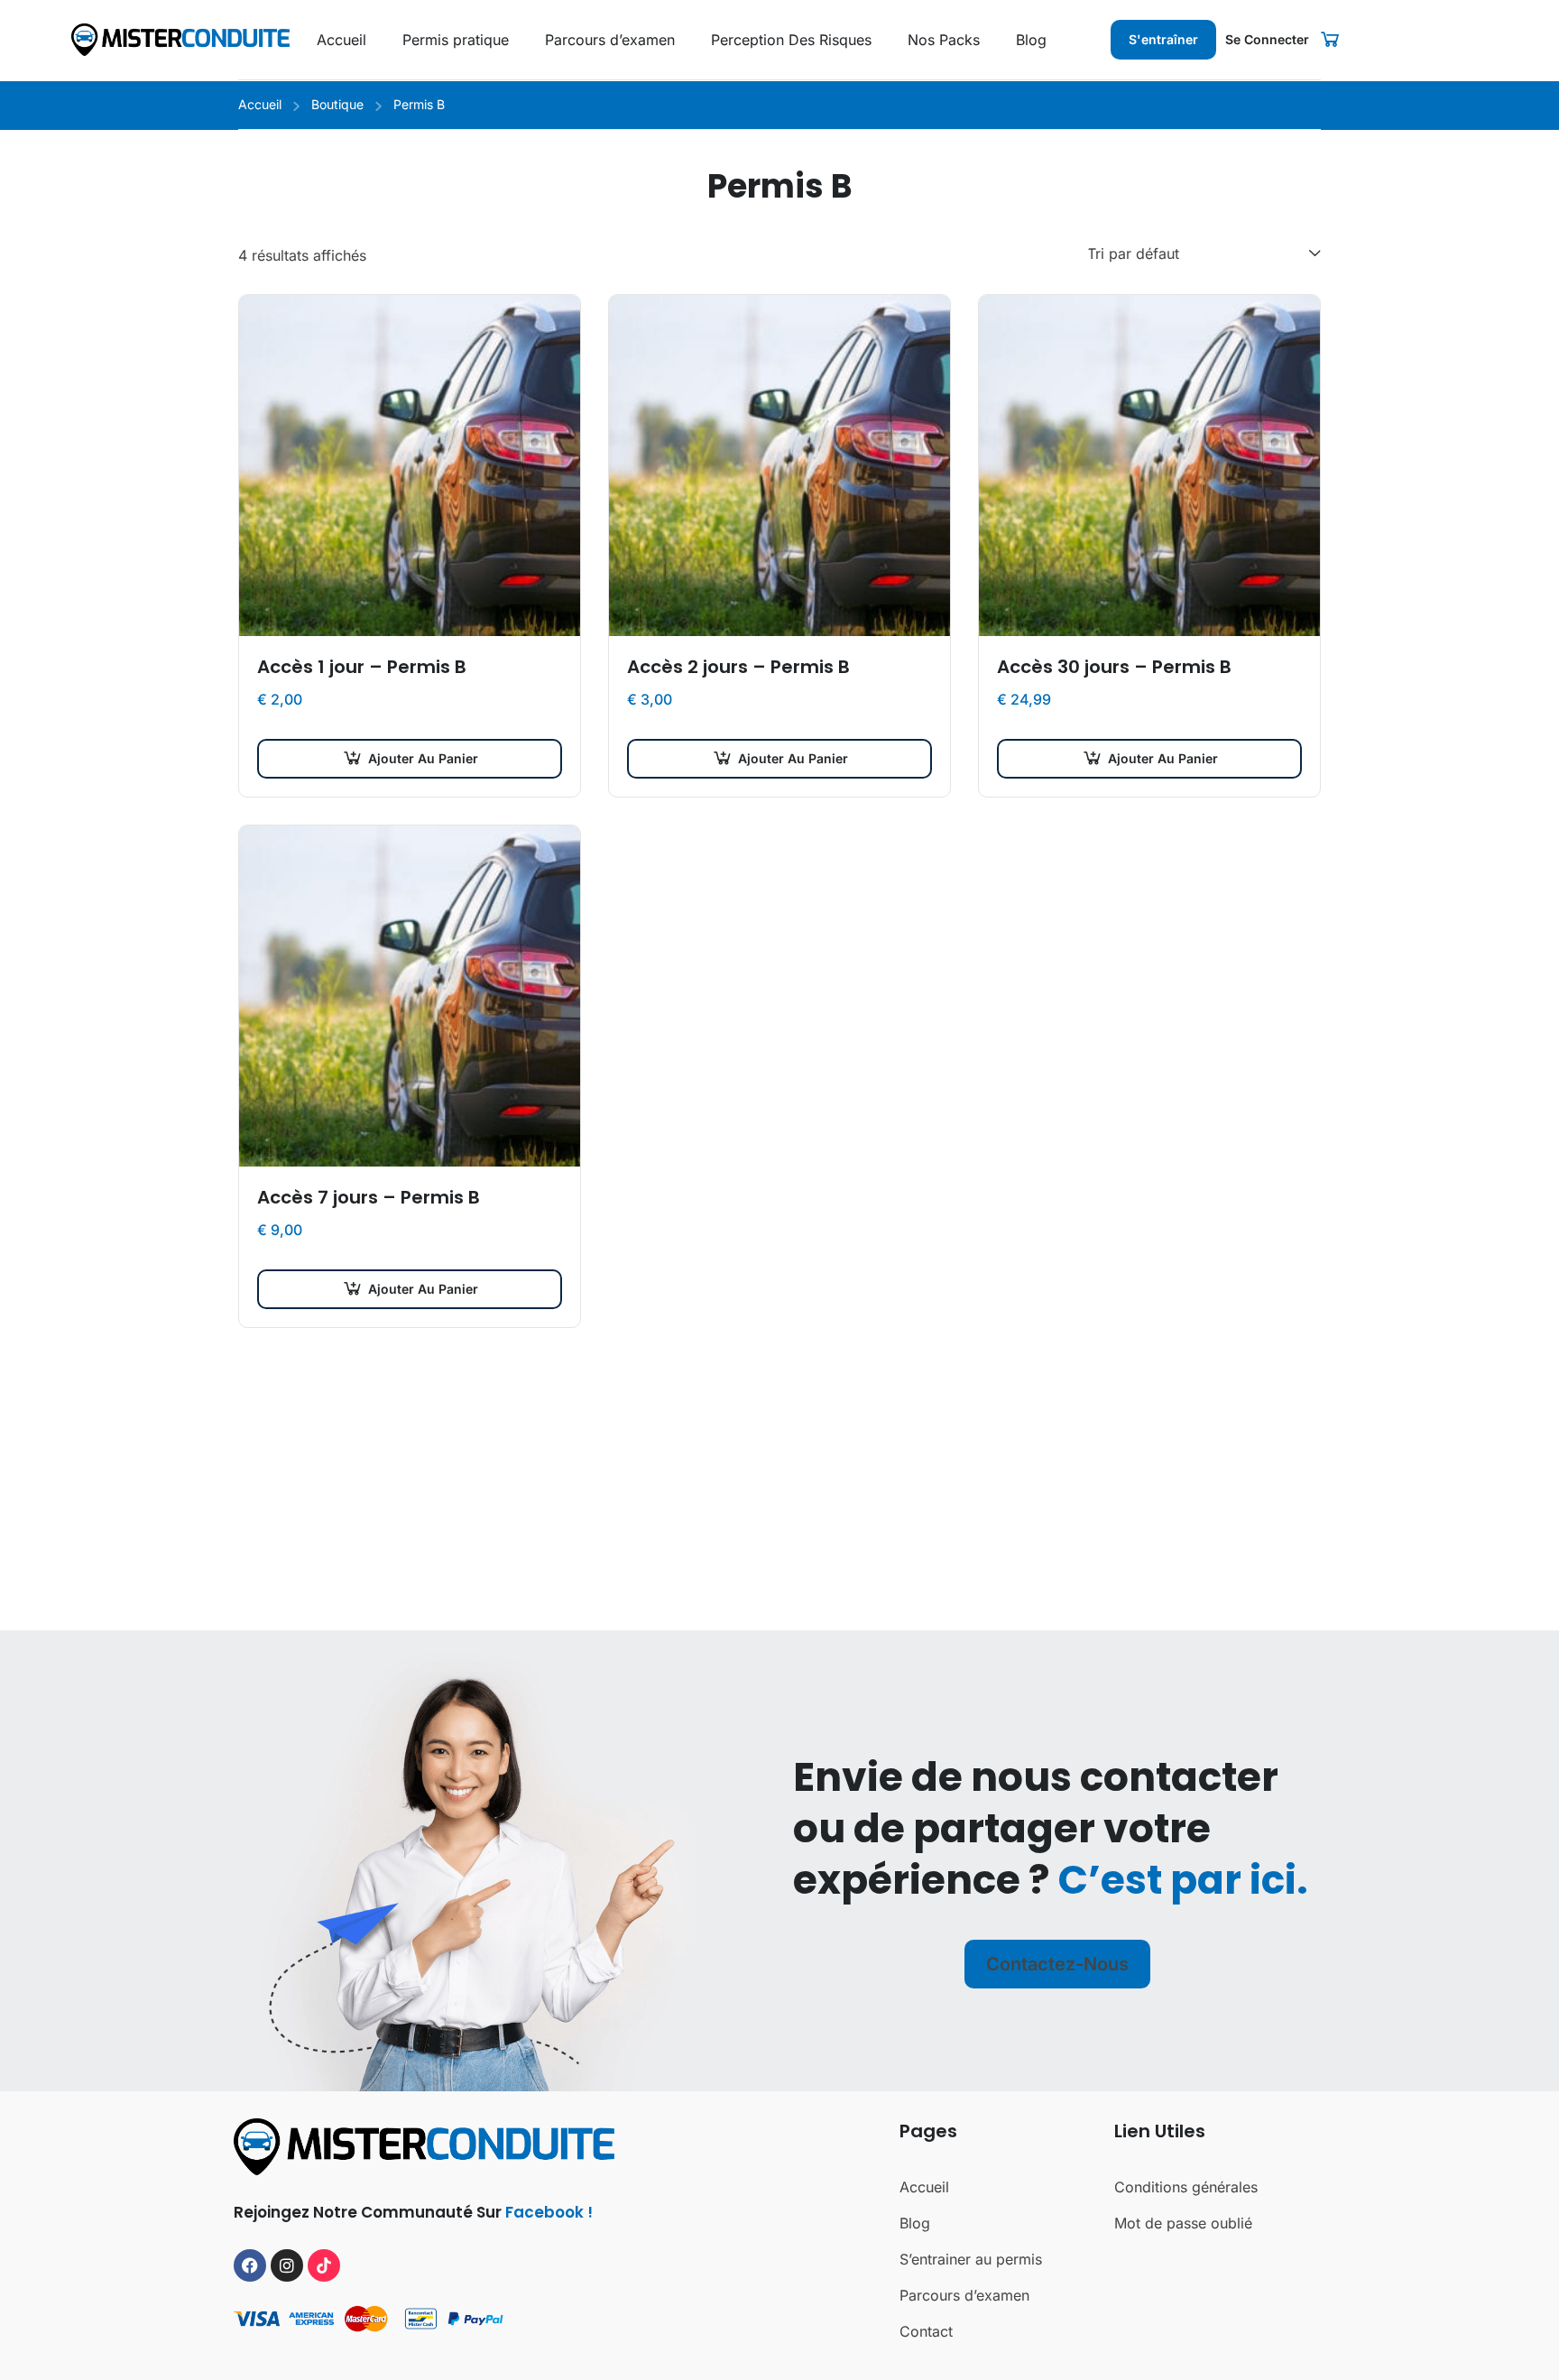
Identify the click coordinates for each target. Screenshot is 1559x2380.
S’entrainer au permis (971, 2259)
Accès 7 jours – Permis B (369, 1197)
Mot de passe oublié (1183, 2223)
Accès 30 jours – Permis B (1114, 667)
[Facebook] (250, 2265)
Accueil (341, 40)
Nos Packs (944, 40)
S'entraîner (1163, 39)
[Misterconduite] (180, 38)
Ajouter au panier (423, 758)
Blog (1031, 40)
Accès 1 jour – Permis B (362, 667)
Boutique (337, 104)
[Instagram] (287, 2265)
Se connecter (1267, 39)
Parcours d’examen (610, 40)
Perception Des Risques (791, 40)
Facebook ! (549, 2212)
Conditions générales (1186, 2187)
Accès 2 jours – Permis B (738, 667)
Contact (926, 2331)
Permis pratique (456, 40)
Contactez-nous (1057, 1964)
